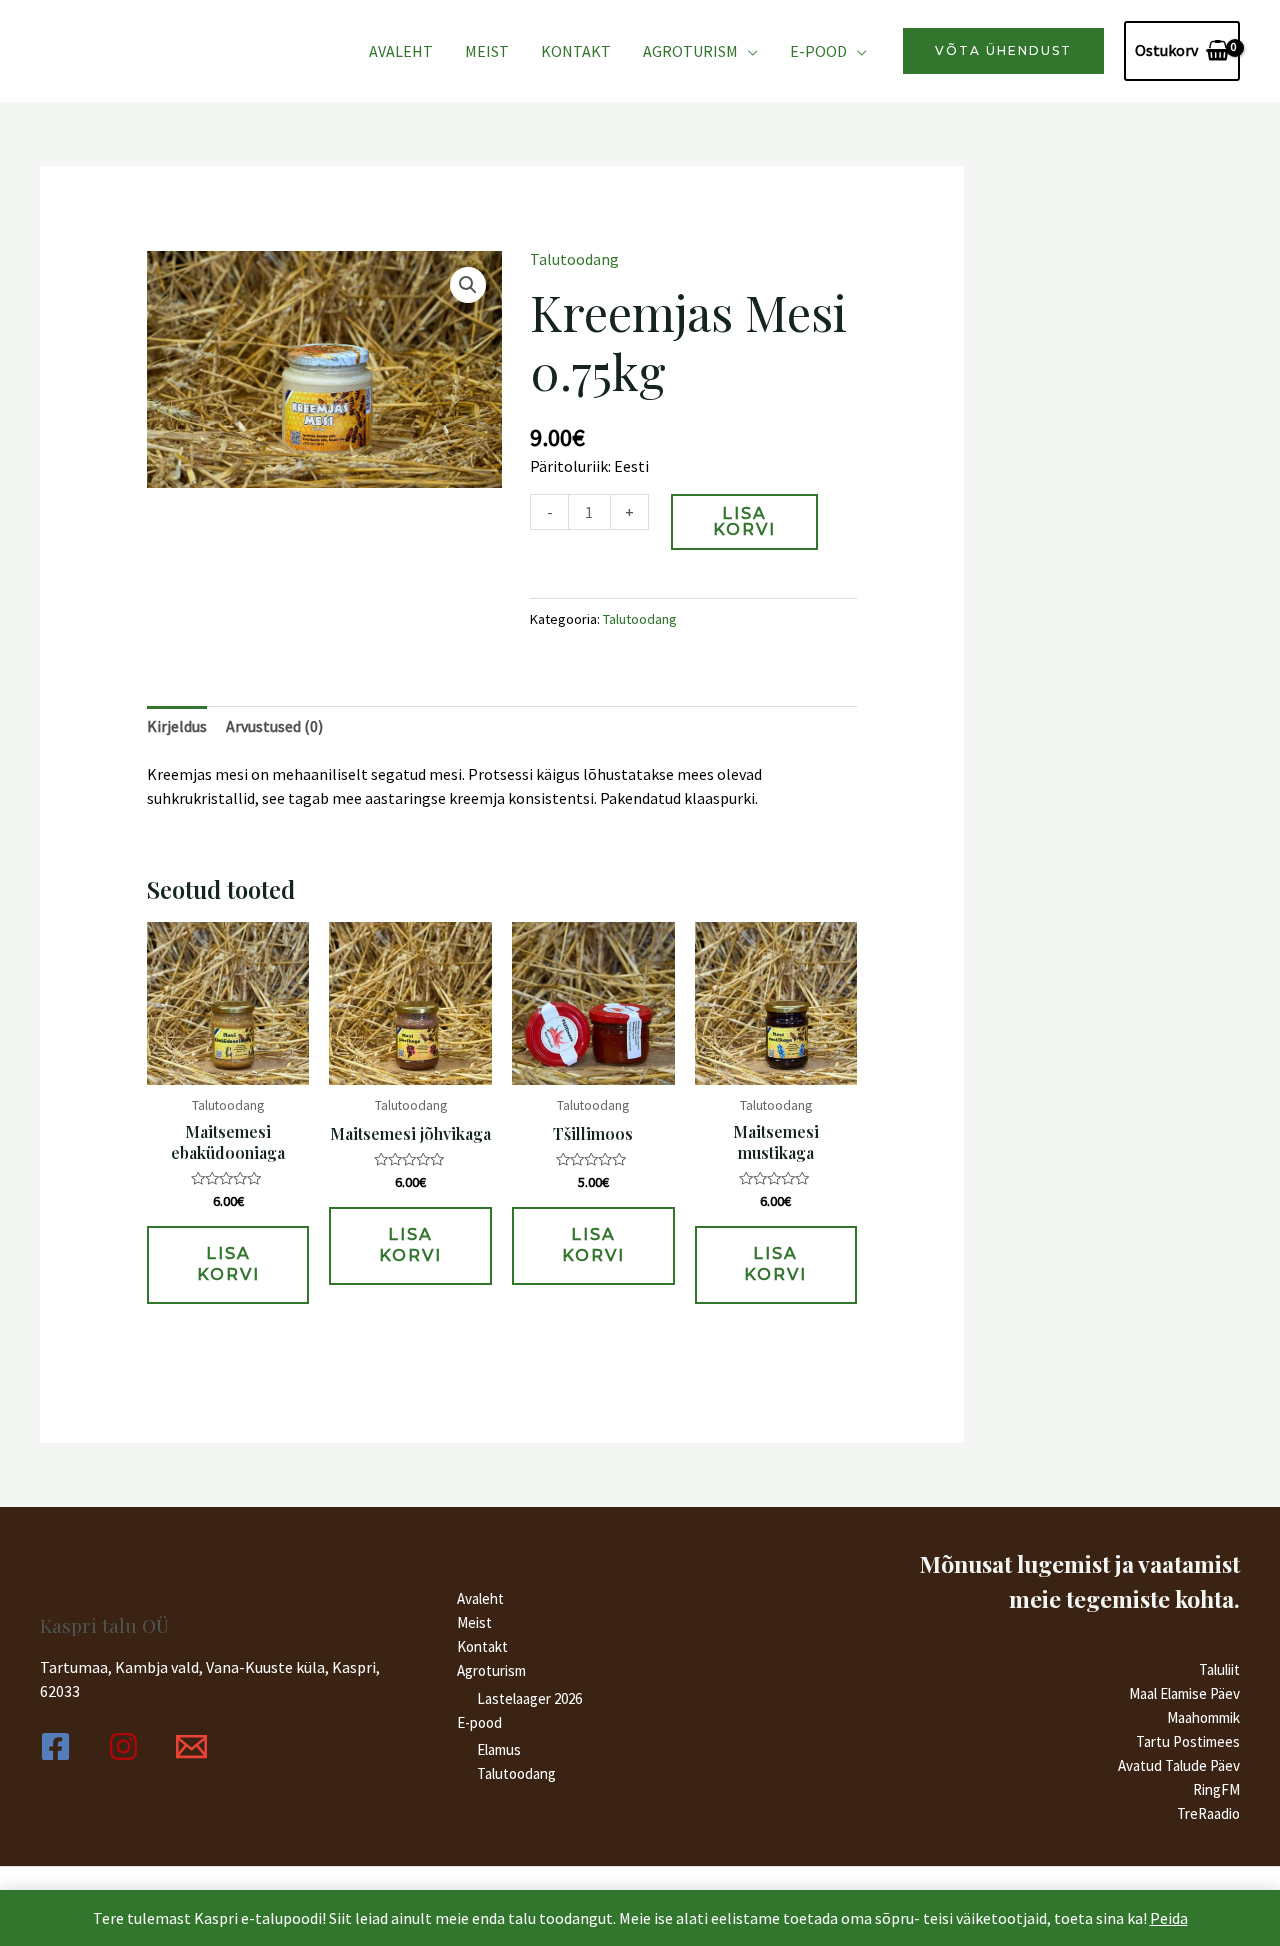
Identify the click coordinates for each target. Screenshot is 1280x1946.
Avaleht (401, 51)
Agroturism (690, 51)
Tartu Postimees (1188, 1741)
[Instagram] (123, 1746)
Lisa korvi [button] (228, 1264)
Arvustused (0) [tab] (274, 726)
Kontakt (576, 51)
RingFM (1216, 1789)
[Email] (191, 1746)
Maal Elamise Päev (1184, 1693)
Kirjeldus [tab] (177, 726)
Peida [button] (1169, 1918)
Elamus (499, 1749)
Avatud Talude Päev (1179, 1765)
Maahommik (1203, 1717)
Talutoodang (574, 259)
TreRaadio (1208, 1813)
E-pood (818, 51)
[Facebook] (55, 1746)
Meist (487, 51)
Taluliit (1219, 1669)
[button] (468, 285)
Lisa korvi (744, 521)
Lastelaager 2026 (529, 1698)
